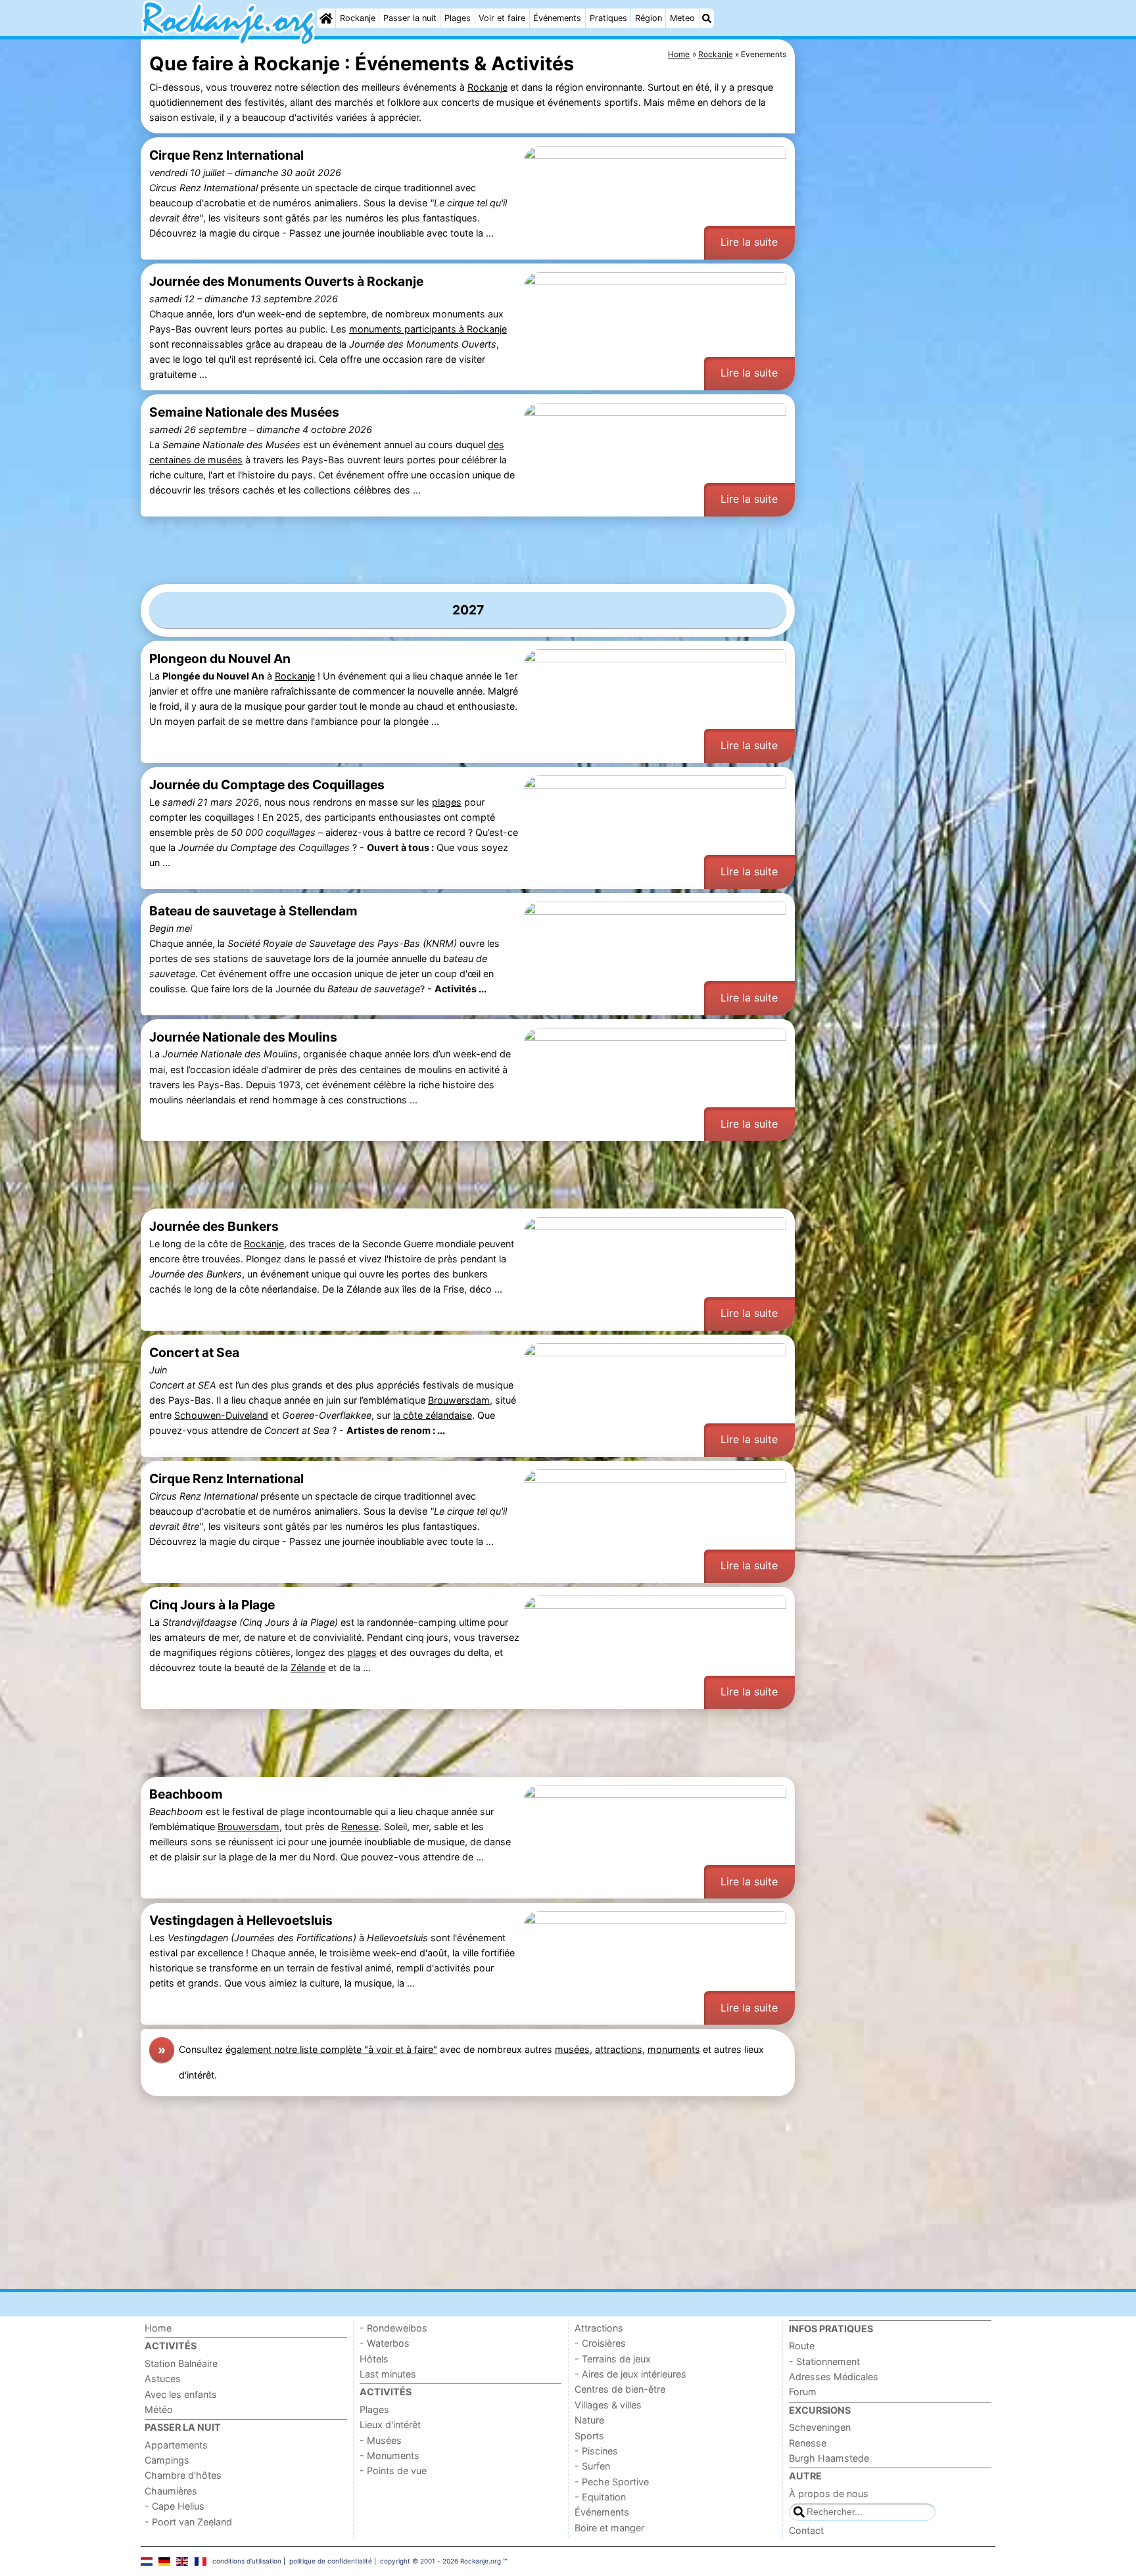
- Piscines (596, 2451)
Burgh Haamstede (829, 2458)
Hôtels (374, 2359)
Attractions (599, 2328)
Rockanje (358, 18)
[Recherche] (707, 18)
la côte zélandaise (433, 1415)
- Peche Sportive (612, 2482)
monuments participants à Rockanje (428, 329)
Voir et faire (502, 18)
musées (572, 2049)
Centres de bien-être (620, 2389)
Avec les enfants (181, 2394)
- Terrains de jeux (613, 2359)
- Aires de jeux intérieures (630, 2374)
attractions (619, 2049)
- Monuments (390, 2455)
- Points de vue (393, 2471)
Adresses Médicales (834, 2377)
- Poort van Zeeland (188, 2522)
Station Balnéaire (181, 2363)
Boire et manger (609, 2528)
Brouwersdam (459, 1400)
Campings (167, 2460)
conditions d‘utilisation (247, 2561)
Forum (803, 2392)
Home (158, 2328)
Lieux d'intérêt (390, 2425)
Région (649, 18)
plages (447, 802)
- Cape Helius (175, 2506)
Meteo (682, 18)
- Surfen (592, 2466)
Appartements (176, 2445)
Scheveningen (820, 2427)
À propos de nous (829, 2494)
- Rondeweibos (393, 2328)
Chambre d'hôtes (183, 2475)
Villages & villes (608, 2405)
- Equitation (600, 2497)
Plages (458, 18)
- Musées (381, 2440)
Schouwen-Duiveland (221, 1415)
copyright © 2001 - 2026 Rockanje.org (440, 2561)
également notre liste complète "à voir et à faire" (331, 2049)
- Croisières (600, 2343)
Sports (589, 2436)
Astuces (163, 2379)
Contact (806, 2530)
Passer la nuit (410, 18)
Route (802, 2346)
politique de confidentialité (331, 2561)
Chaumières (171, 2491)
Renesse (360, 1827)
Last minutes (388, 2374)
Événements (557, 18)
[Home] (326, 18)
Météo (159, 2409)
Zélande (308, 1667)
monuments (674, 2049)
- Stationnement (824, 2361)
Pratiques (608, 18)
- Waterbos (385, 2343)
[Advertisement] (897, 342)
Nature (589, 2420)
